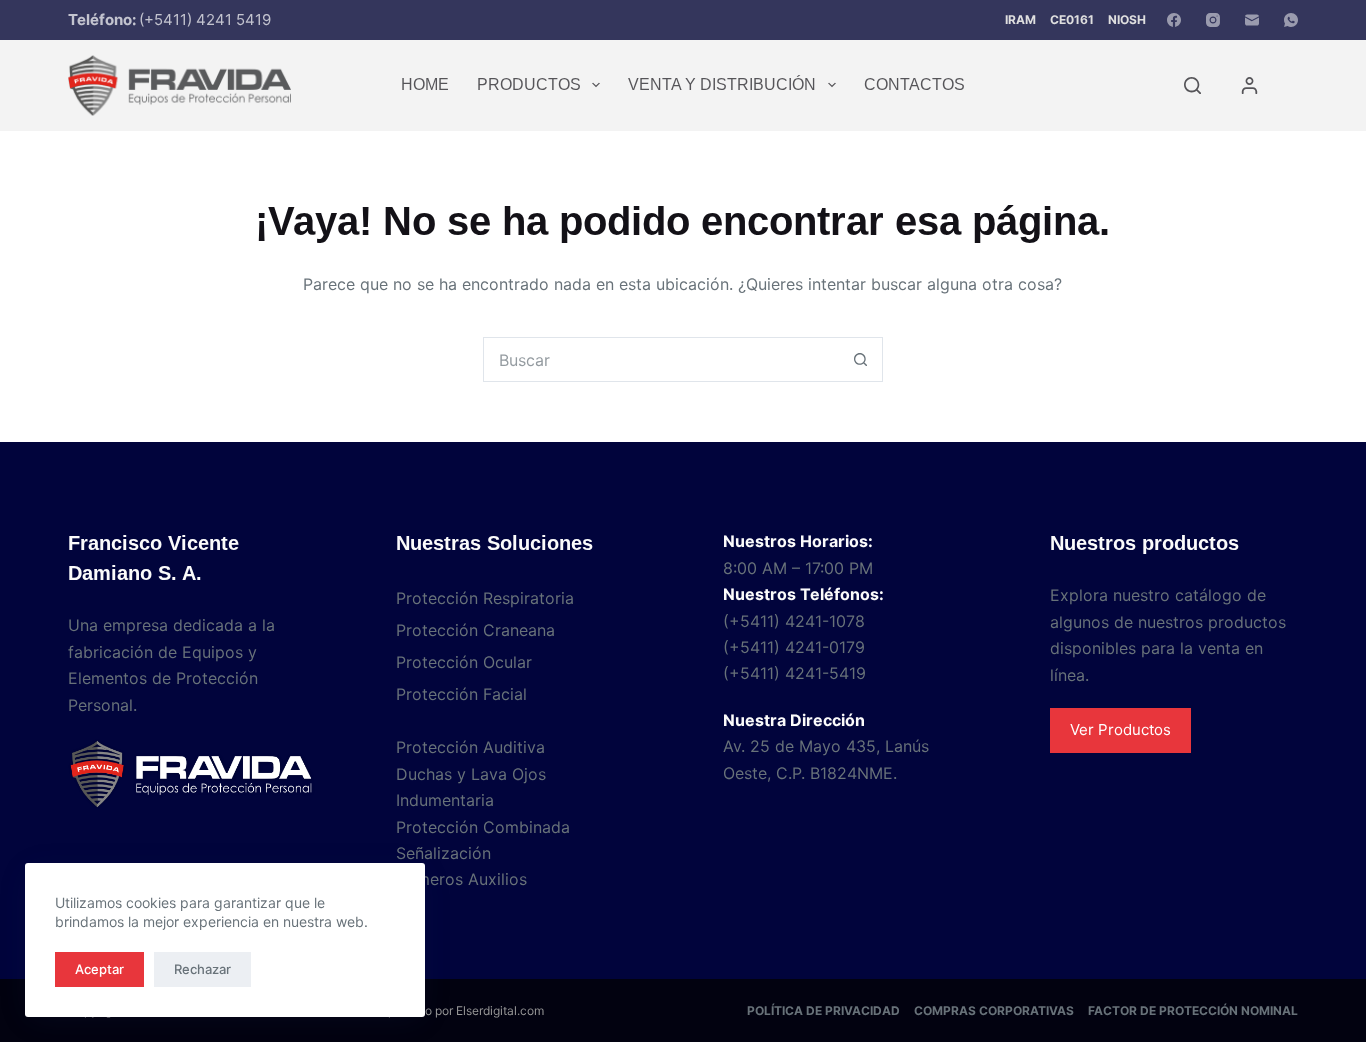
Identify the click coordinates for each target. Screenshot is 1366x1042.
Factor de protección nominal (1193, 1010)
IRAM (1020, 19)
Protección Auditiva (470, 747)
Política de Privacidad (823, 1010)
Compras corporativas (994, 1010)
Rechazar (202, 969)
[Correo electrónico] (1252, 20)
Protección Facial (461, 694)
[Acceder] (1249, 85)
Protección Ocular (464, 662)
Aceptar (99, 969)
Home (425, 84)
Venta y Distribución (722, 84)
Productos (529, 84)
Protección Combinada (483, 827)
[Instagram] (1213, 20)
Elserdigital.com (500, 1010)
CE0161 (1072, 19)
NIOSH (1127, 19)
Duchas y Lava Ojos (471, 774)
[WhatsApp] (1291, 20)
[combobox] (661, 359)
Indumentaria (445, 800)
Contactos (914, 84)
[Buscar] (1192, 85)
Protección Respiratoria (485, 598)
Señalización (443, 853)
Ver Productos (1120, 729)
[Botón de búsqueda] (860, 359)
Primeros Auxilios (461, 879)
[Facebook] (1174, 20)
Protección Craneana (475, 630)
